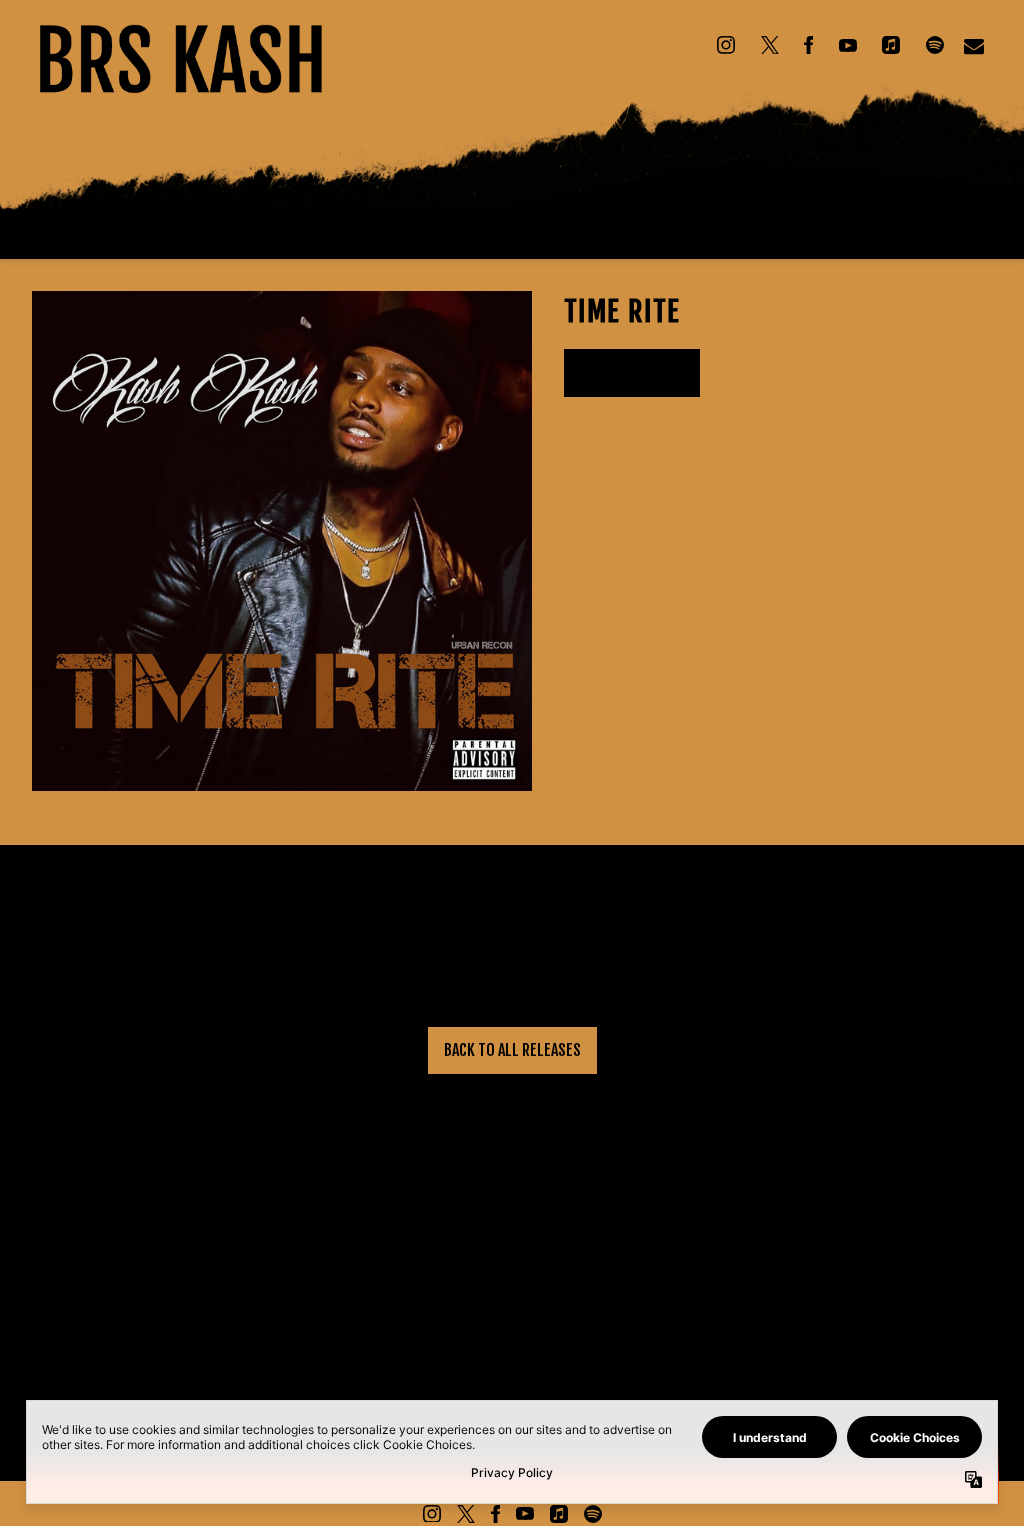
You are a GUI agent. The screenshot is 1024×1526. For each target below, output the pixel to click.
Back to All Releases (512, 1050)
